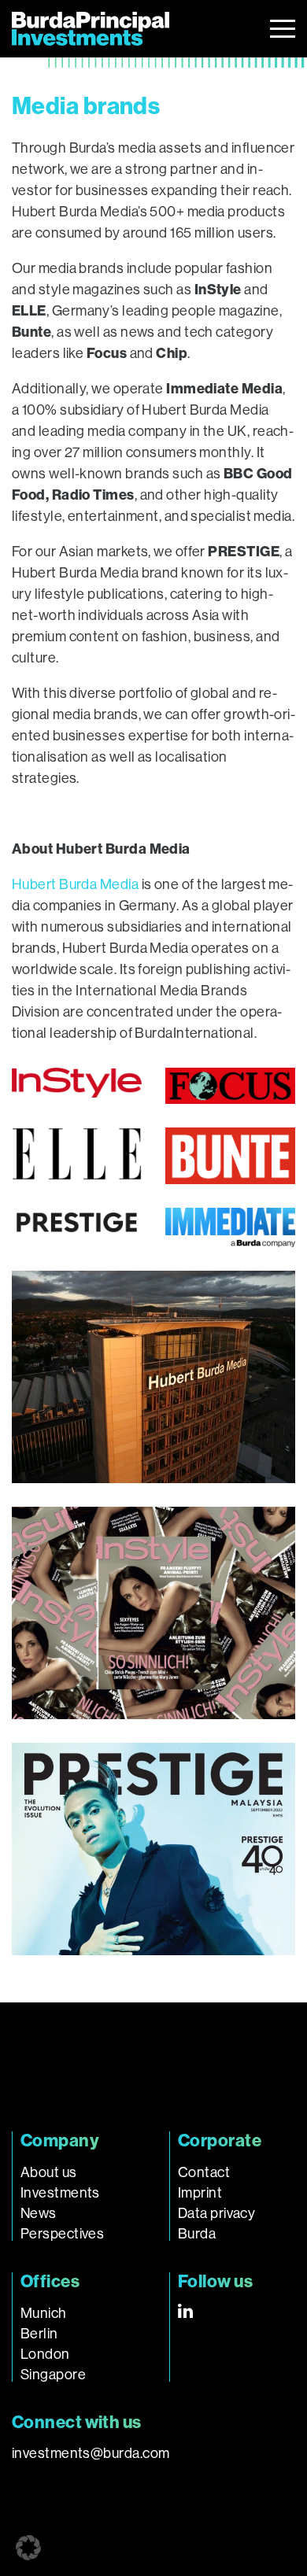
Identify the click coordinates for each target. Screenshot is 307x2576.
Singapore (53, 2375)
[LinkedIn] (185, 2311)
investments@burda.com (91, 2453)
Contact (204, 2172)
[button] (28, 2548)
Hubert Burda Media (75, 884)
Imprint (200, 2193)
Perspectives (62, 2234)
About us (49, 2172)
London (45, 2354)
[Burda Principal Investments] (91, 29)
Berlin (39, 2334)
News (39, 2213)
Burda (197, 2234)
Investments (60, 2193)
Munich (44, 2313)
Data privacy (216, 2213)
